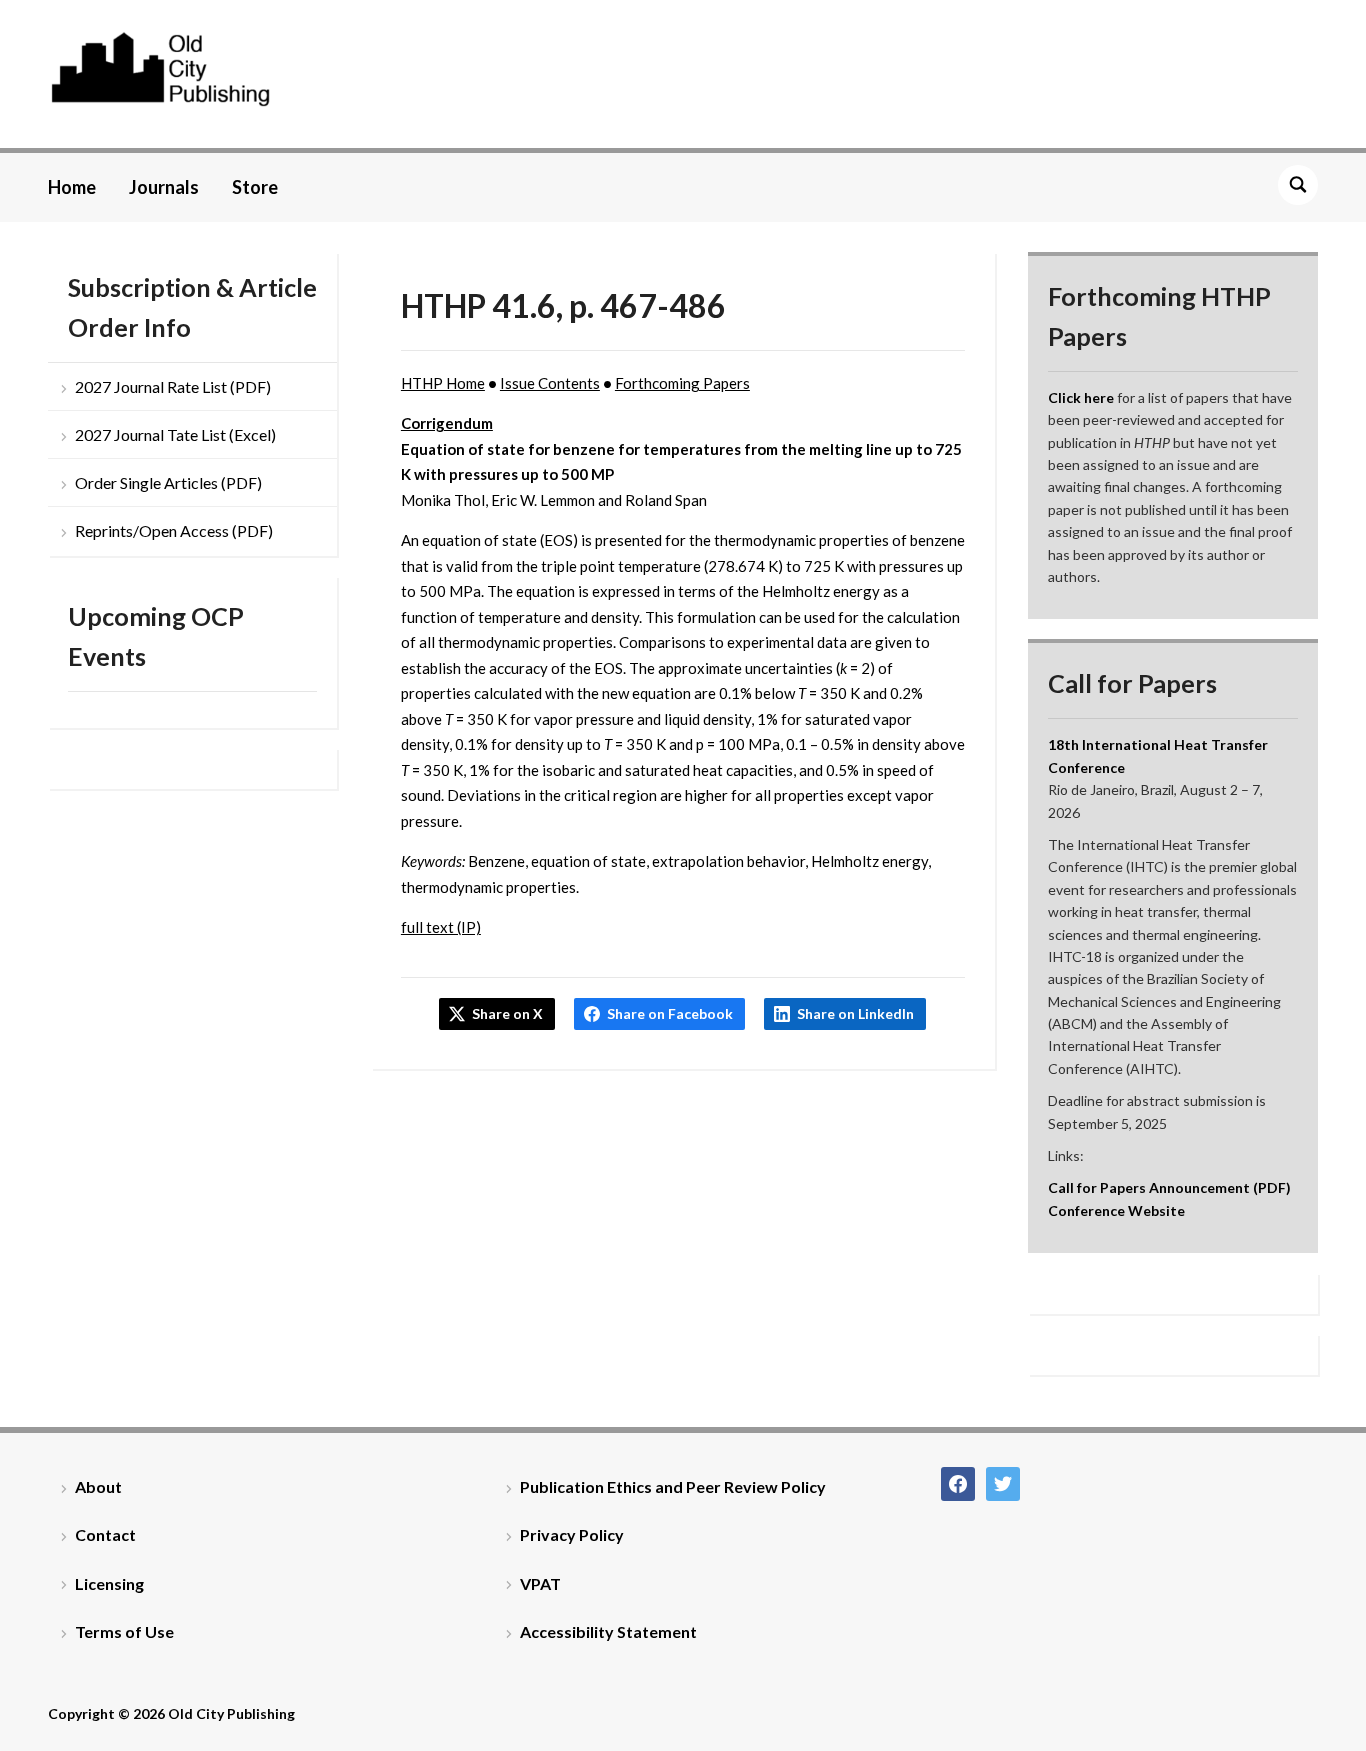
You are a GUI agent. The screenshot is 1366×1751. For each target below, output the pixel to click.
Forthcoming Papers (682, 383)
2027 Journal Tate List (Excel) (175, 434)
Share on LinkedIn (855, 1013)
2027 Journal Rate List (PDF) (173, 386)
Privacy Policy (572, 1534)
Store (255, 187)
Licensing (109, 1583)
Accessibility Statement (608, 1631)
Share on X (507, 1013)
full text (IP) (441, 927)
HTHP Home (443, 383)
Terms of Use (124, 1631)
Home (72, 187)
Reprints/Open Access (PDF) (174, 530)
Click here (1081, 397)
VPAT (540, 1583)
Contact (105, 1534)
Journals (164, 187)
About (98, 1486)
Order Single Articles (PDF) (168, 482)
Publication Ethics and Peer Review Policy (673, 1486)
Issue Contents (550, 383)
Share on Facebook (670, 1013)
